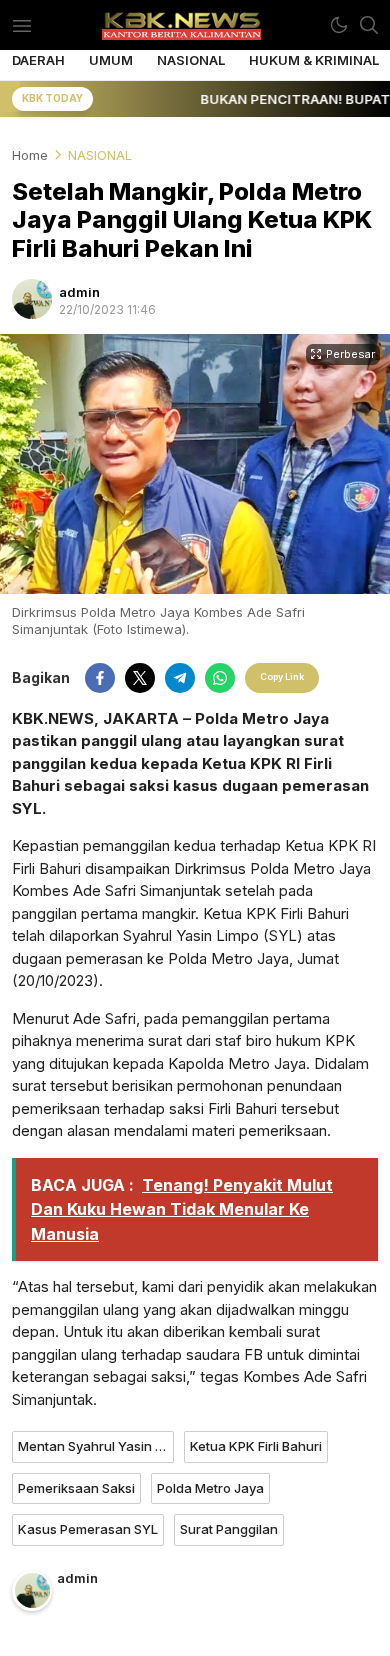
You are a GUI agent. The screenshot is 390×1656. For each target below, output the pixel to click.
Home (30, 155)
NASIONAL (100, 155)
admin (79, 292)
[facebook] (100, 678)
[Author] (32, 299)
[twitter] (140, 678)
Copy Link (282, 676)
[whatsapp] (220, 678)
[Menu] (21, 25)
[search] (369, 25)
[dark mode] (339, 25)
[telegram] (180, 678)
